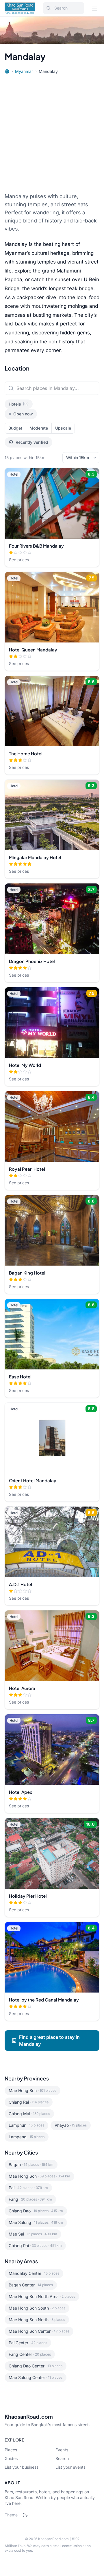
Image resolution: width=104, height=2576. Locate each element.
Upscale (63, 428)
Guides (11, 2458)
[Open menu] (95, 8)
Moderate (39, 428)
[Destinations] (7, 71)
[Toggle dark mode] (25, 2515)
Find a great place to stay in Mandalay (49, 2041)
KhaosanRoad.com (29, 2416)
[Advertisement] (52, 133)
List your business (22, 2467)
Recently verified (32, 442)
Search (62, 2458)
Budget (15, 428)
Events (62, 2450)
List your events (70, 2467)
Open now (23, 414)
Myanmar (24, 71)
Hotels (19, 404)
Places (11, 2450)
